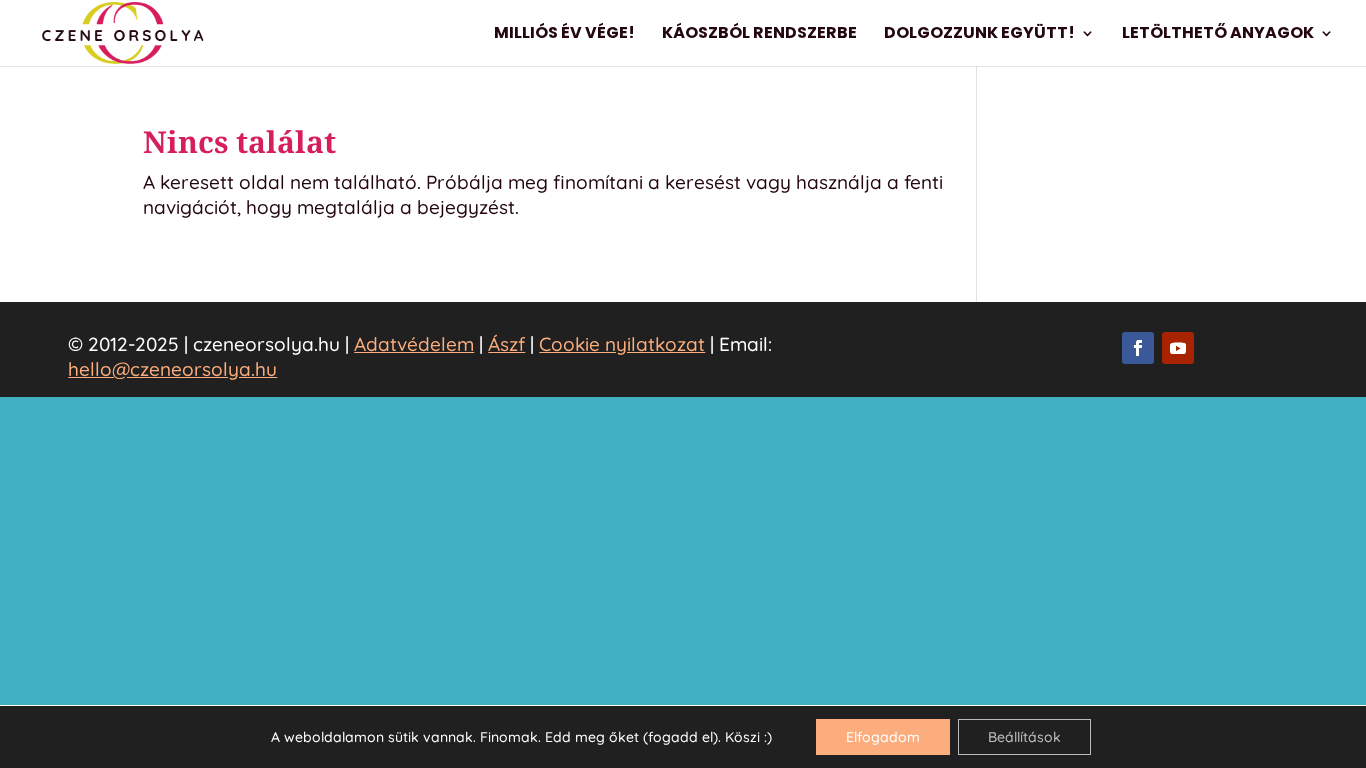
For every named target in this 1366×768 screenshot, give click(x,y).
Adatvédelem (414, 344)
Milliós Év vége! (564, 35)
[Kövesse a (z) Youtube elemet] (1178, 348)
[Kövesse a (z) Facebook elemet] (1138, 348)
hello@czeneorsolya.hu (172, 369)
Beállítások (1024, 737)
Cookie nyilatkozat (622, 344)
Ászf (506, 344)
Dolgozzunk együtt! (979, 35)
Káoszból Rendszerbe (759, 35)
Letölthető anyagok (1218, 35)
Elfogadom (883, 737)
